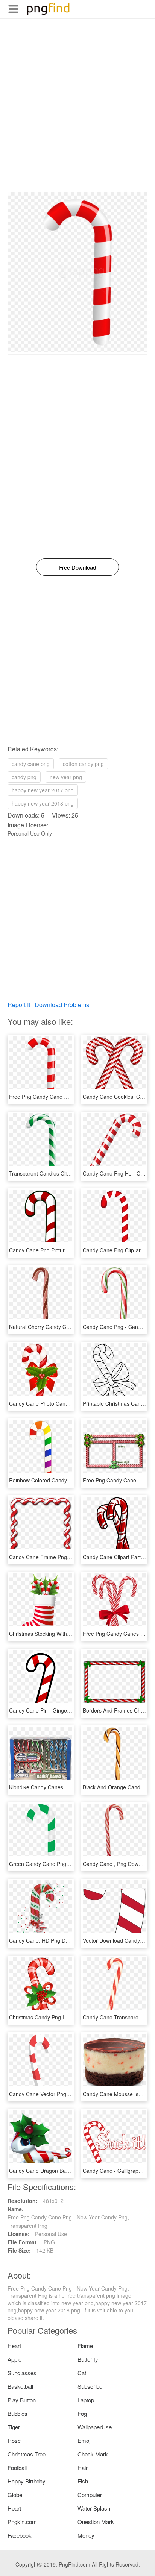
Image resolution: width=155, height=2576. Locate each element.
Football (17, 2468)
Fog (82, 2413)
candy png (24, 777)
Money (86, 2535)
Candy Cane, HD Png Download (47, 1940)
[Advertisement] (77, 115)
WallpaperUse (95, 2427)
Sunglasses (22, 2373)
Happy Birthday (27, 2481)
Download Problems (62, 1005)
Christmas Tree (27, 2454)
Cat (82, 2373)
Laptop (86, 2400)
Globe (15, 2495)
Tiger (14, 2427)
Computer (90, 2495)
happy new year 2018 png (43, 803)
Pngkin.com (22, 2522)
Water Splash (94, 2508)
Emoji (84, 2440)
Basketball (20, 2386)
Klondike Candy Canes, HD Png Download (59, 1787)
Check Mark (93, 2454)
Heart (14, 2346)
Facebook (20, 2535)
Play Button (22, 2400)
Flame (85, 2346)
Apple (14, 2359)
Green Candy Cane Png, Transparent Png (59, 1864)
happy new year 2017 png (43, 790)
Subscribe (90, 2386)
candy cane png (31, 764)
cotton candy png (83, 764)
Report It (19, 1005)
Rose (14, 2440)
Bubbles (17, 2413)
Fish (83, 2481)
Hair (83, 2468)
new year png (66, 777)
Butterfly (88, 2359)
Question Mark (96, 2522)
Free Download (77, 567)
